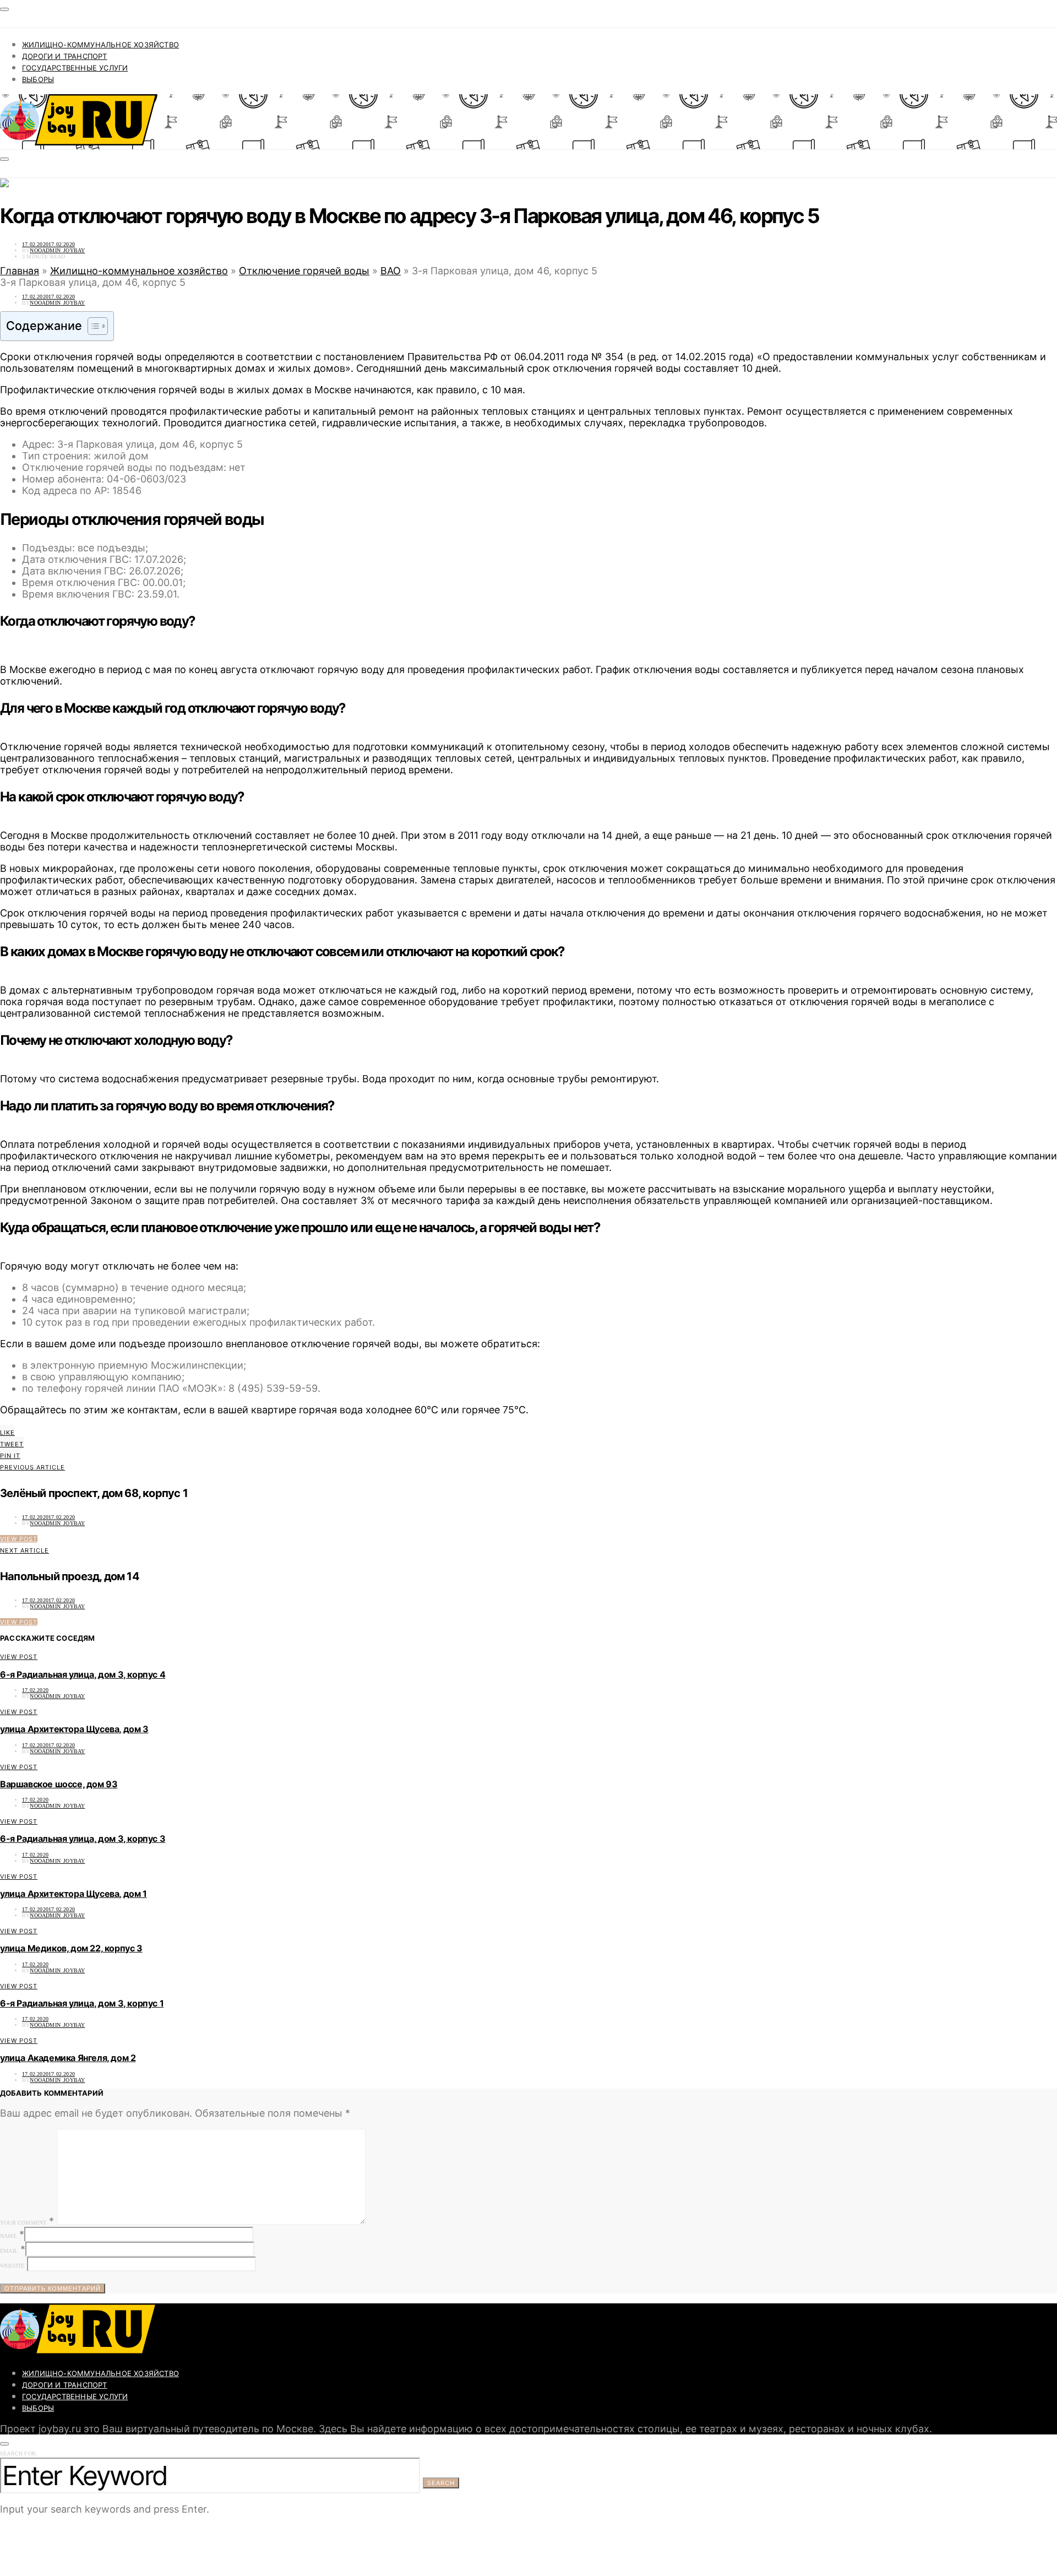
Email (9, 2251)
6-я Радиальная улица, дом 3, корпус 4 (83, 1674)
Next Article (24, 1550)
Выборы (38, 79)
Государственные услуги (75, 68)
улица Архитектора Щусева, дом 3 (74, 1729)
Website (12, 2266)
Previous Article (32, 1467)
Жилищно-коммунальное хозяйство (100, 45)
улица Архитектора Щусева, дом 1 (73, 1894)
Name (8, 2236)
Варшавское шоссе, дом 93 (59, 1784)
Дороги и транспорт (65, 56)
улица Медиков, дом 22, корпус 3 (71, 1948)
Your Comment (23, 2223)
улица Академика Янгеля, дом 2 (68, 2058)
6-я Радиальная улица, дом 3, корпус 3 (83, 1839)
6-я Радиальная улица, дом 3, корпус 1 (82, 2003)
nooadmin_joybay (57, 250)
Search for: (19, 2453)
